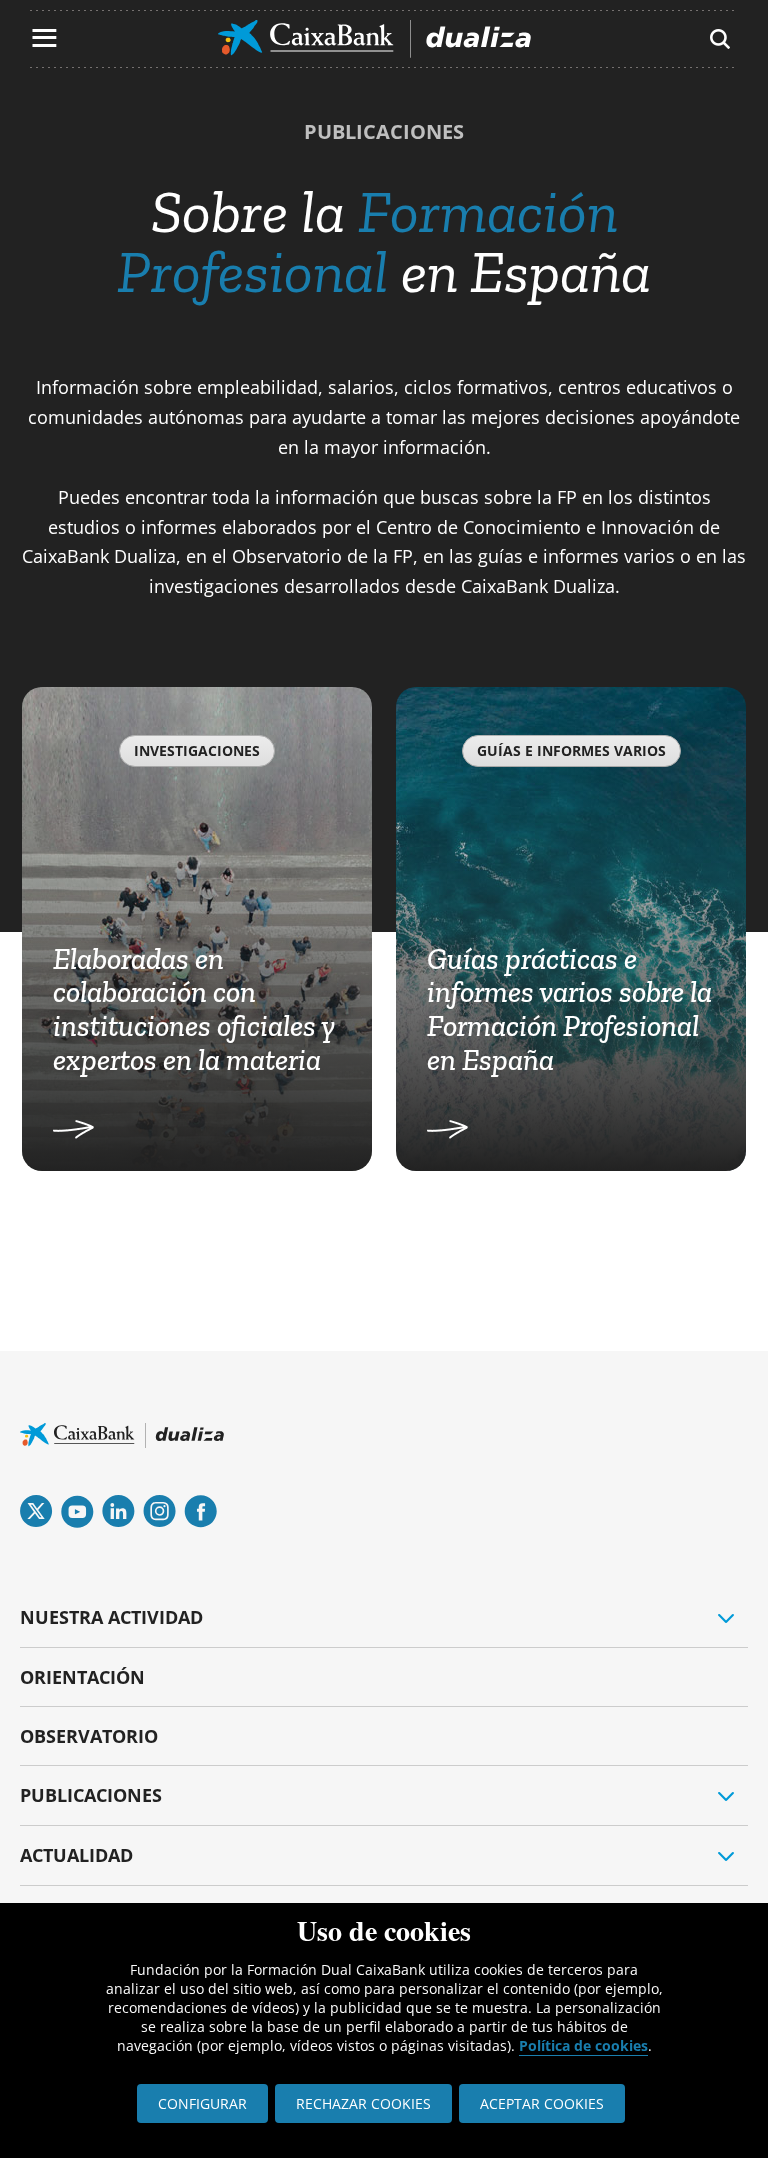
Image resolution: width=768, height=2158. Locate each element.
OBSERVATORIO (89, 1736)
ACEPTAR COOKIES (542, 2103)
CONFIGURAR (202, 2103)
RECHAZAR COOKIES (363, 2103)
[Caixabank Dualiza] (374, 39)
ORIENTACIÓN (82, 1677)
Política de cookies (583, 2045)
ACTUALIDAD (76, 1855)
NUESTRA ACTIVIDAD (111, 1617)
